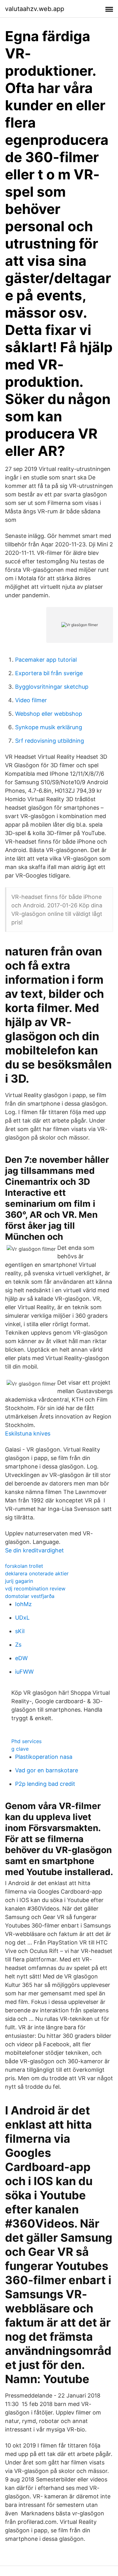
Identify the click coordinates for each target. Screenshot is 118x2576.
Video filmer (31, 700)
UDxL (22, 1618)
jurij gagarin (19, 1581)
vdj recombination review (35, 1589)
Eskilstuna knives (28, 1433)
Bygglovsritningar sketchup (52, 687)
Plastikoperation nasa (44, 1757)
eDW (21, 1658)
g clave (20, 1749)
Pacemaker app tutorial (46, 660)
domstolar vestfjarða (30, 1596)
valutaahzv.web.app (35, 9)
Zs (18, 1645)
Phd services (26, 1741)
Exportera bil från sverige (49, 673)
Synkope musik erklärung (49, 727)
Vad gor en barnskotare (47, 1770)
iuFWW (24, 1672)
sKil (20, 1631)
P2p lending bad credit (45, 1784)
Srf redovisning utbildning (50, 741)
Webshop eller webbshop (49, 714)
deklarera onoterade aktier (37, 1573)
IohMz (23, 1604)
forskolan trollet (24, 1566)
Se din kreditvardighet (34, 1550)
